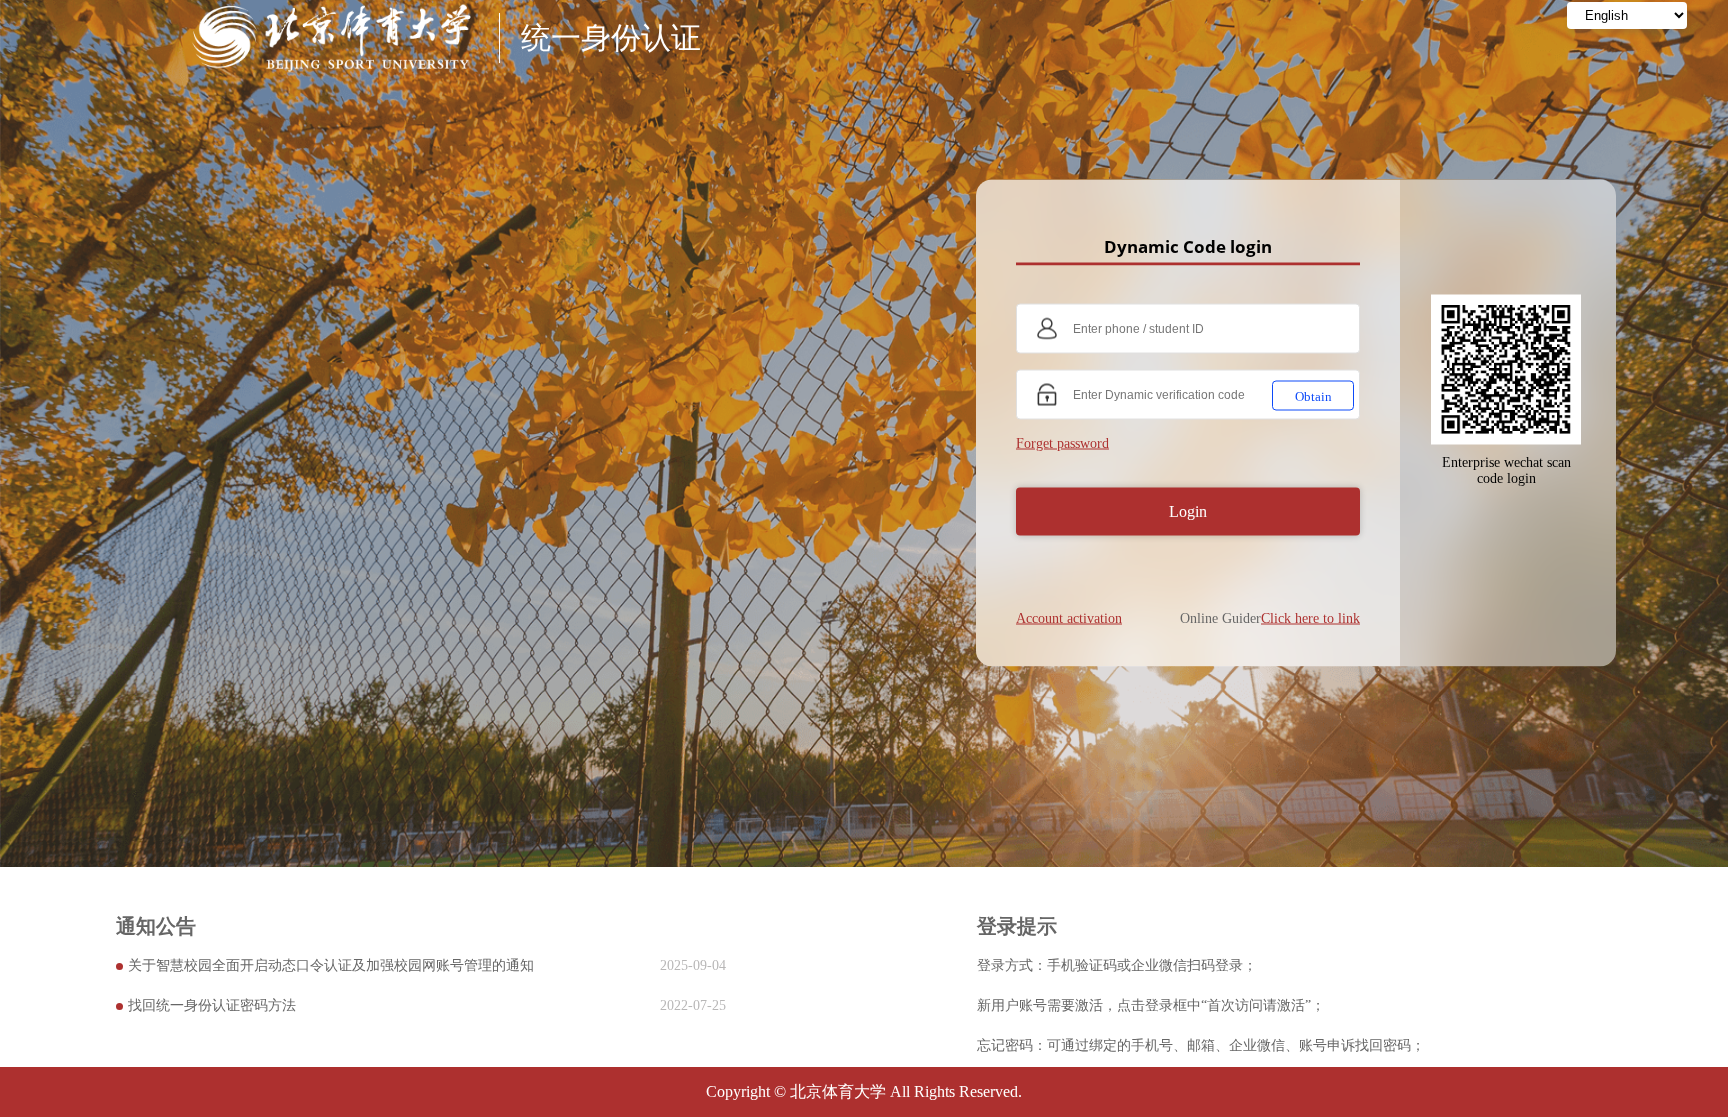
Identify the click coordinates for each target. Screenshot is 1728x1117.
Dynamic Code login (1188, 245)
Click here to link (1310, 617)
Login (1188, 510)
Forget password (1062, 442)
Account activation (1069, 617)
